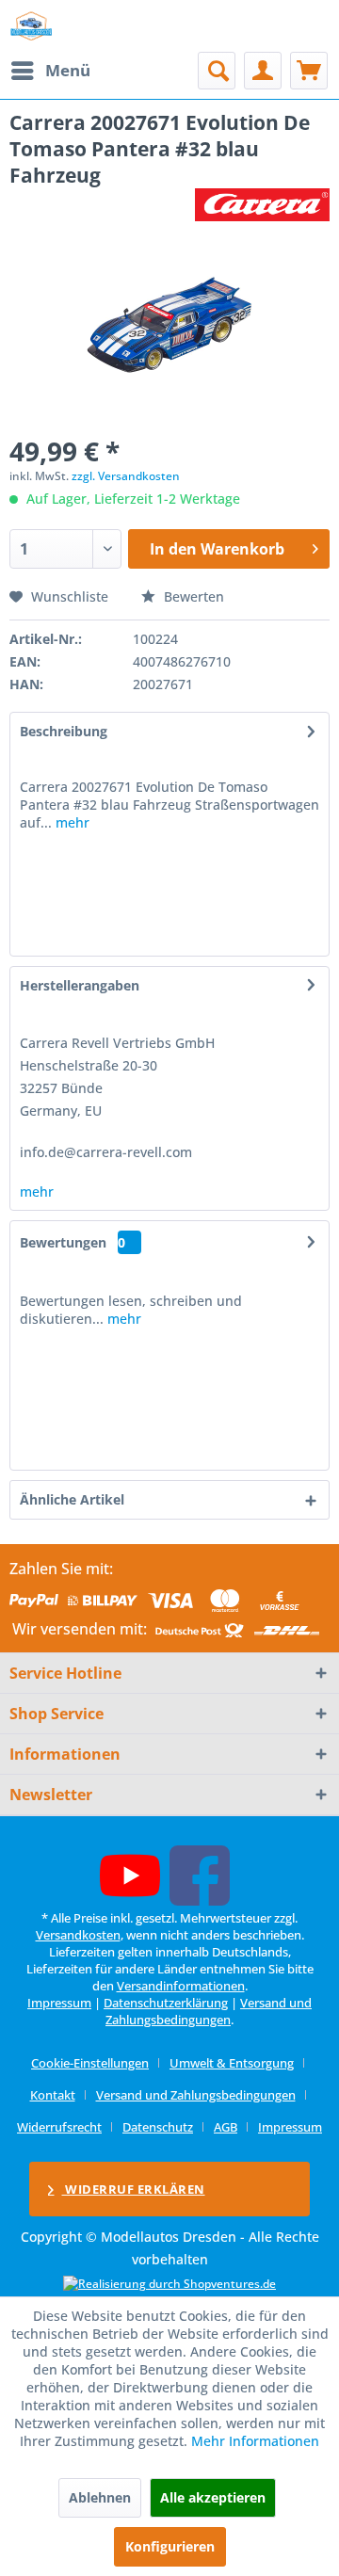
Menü (68, 70)
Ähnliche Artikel (72, 1499)
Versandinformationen (181, 1986)
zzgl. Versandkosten (126, 476)
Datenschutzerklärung (166, 2003)
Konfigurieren (170, 2546)
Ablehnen (100, 2497)
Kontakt (53, 2095)
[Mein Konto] (263, 71)
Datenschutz (158, 2127)
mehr (71, 822)
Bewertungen (63, 1242)
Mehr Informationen (255, 2441)
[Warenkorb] (309, 71)
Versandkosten (78, 1935)
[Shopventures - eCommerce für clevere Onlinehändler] (169, 2284)
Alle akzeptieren (213, 2497)
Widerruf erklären (134, 2189)
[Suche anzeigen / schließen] (217, 71)
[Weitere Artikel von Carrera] (262, 205)
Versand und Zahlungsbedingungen (209, 2011)
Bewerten (192, 596)
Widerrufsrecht (59, 2127)
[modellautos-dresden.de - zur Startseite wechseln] (32, 26)
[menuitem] (50, 71)
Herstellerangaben (80, 985)
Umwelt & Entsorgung (232, 2063)
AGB (226, 2127)
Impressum (59, 2003)
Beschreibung (64, 731)
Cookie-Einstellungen (90, 2063)
